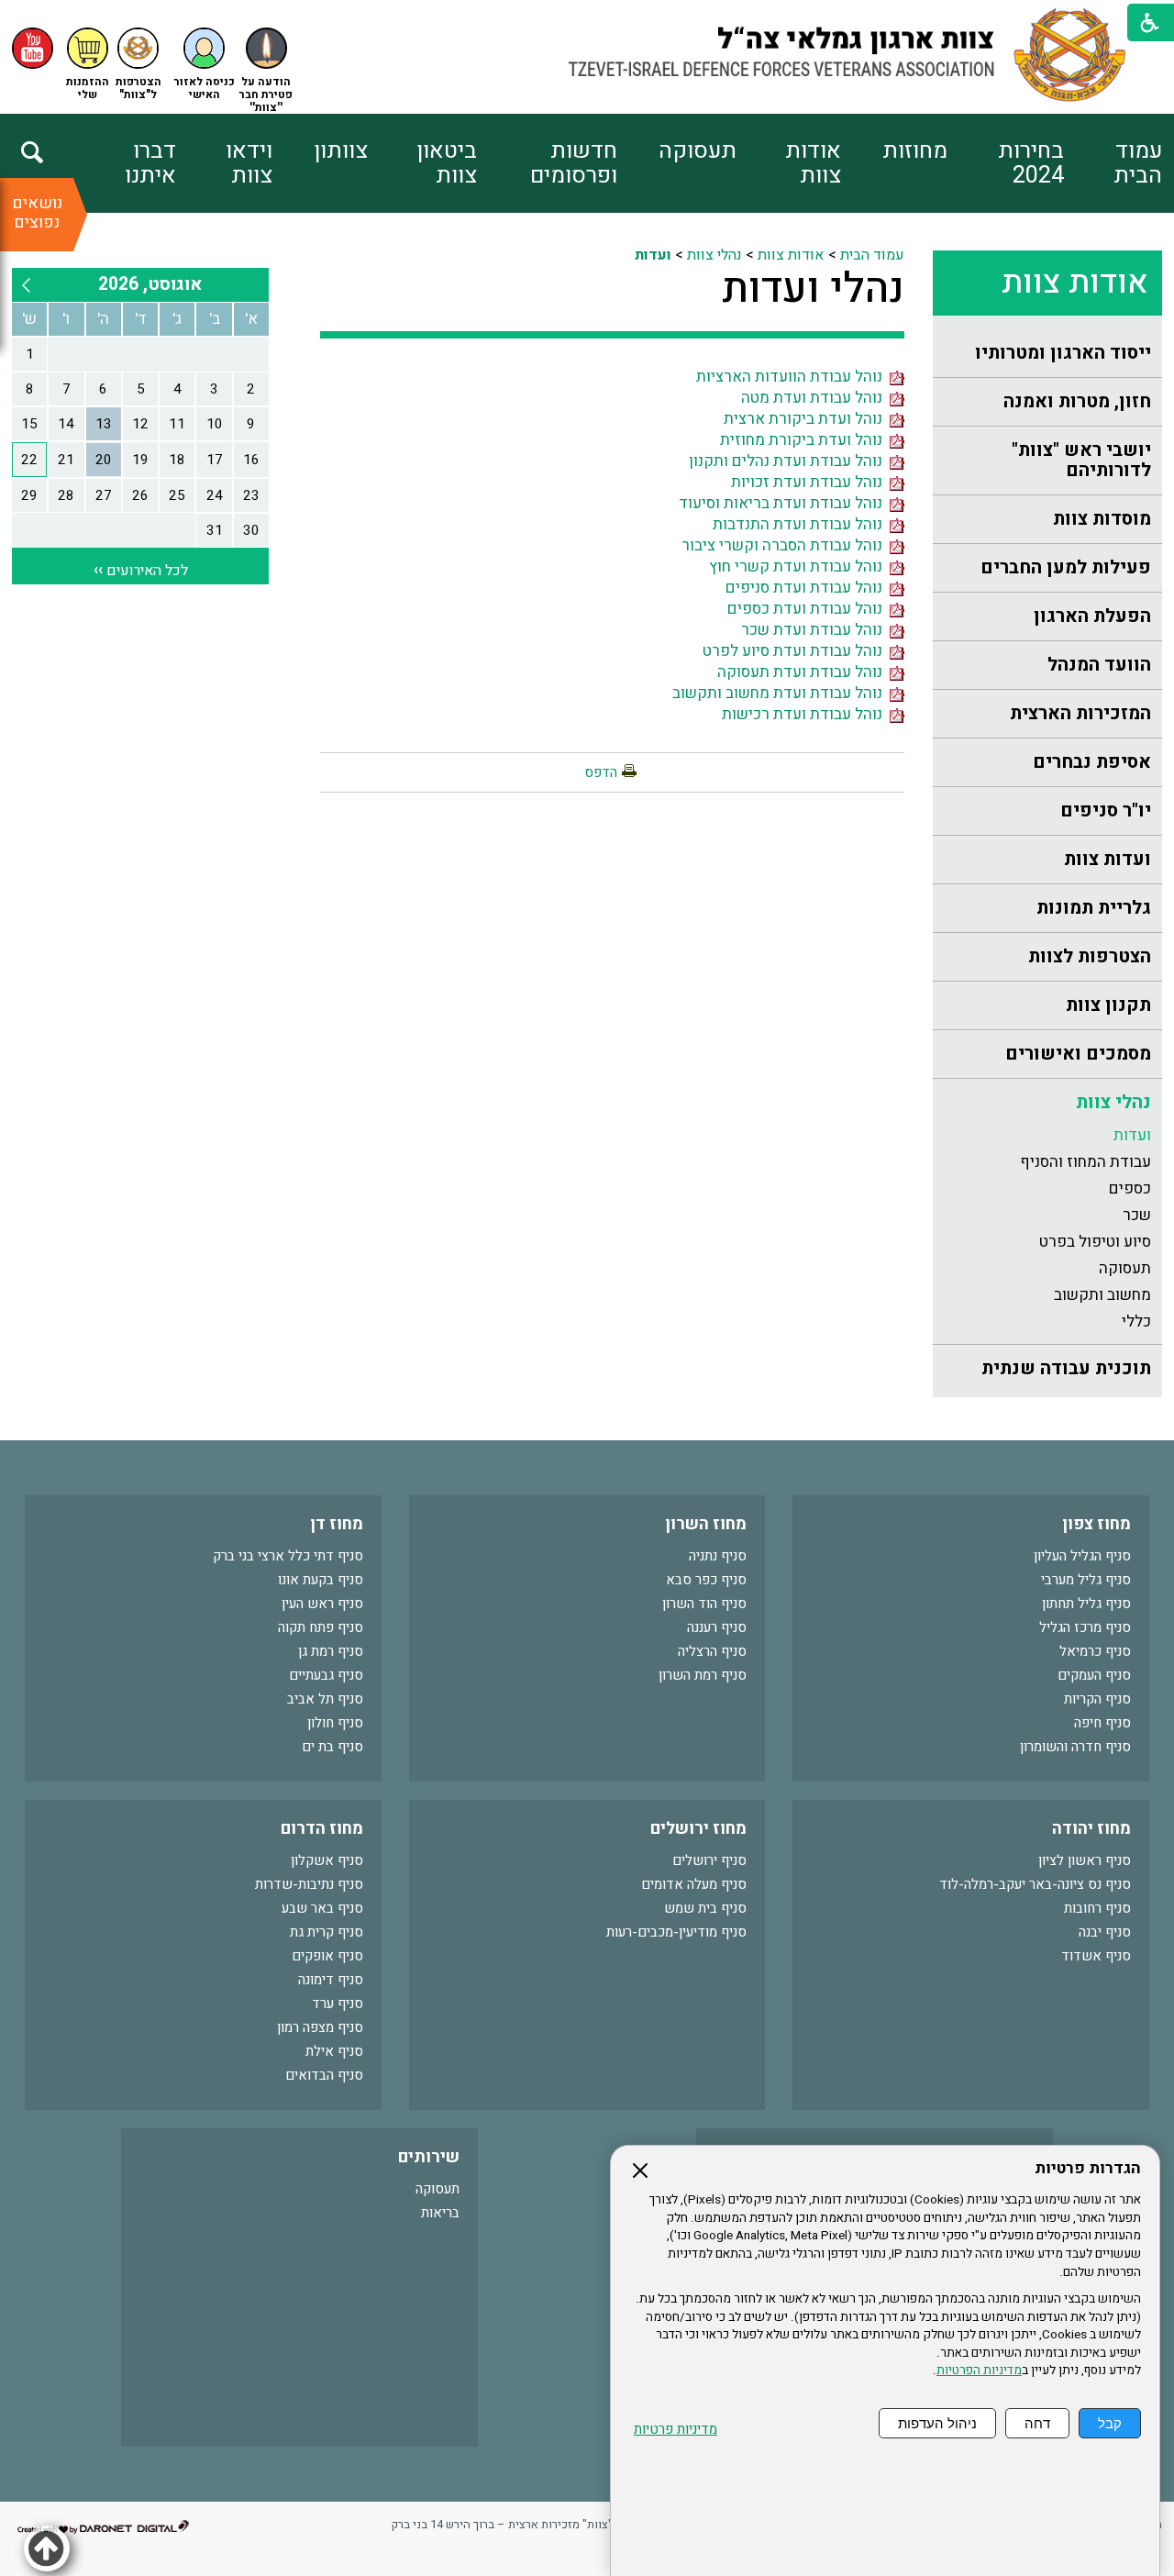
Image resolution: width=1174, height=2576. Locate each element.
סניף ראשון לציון (1085, 1860)
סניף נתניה (718, 1556)
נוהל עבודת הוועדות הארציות (793, 377)
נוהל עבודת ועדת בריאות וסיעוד (784, 503)
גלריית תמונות (1094, 908)
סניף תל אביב (325, 1699)
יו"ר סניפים (1106, 811)
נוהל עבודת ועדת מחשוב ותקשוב (781, 693)
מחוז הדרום (322, 1829)
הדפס (601, 772)
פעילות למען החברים (1066, 567)
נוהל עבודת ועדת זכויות (810, 482)
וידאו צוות (249, 163)
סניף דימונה (331, 1980)
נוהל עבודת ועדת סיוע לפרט (796, 651)
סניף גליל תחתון (1086, 1604)
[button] (205, 65)
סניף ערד (338, 2004)
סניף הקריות (1097, 1699)
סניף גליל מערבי (1086, 1580)
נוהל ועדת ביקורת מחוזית (805, 440)
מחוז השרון (706, 1524)
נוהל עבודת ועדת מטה (815, 398)
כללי (1136, 1321)
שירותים (429, 2157)
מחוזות (915, 151)
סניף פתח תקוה (321, 1627)
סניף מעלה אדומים (694, 1884)
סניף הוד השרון (704, 1604)
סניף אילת (334, 2051)
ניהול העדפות (937, 2423)
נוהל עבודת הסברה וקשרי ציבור (786, 545)
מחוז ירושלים (698, 1829)
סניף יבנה (1105, 1932)
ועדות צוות (1108, 859)
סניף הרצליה (712, 1651)
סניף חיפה (1102, 1723)
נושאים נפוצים (37, 213)
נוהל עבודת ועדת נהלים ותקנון (789, 461)
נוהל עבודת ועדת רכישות (806, 714)
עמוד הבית (1138, 163)
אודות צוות (813, 163)
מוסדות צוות (1102, 519)
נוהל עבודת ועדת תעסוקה (803, 672)
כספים (1130, 1188)
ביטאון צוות (447, 163)
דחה (1037, 2423)
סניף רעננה (717, 1627)
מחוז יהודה (1091, 1829)
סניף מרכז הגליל (1085, 1627)
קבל (1110, 2423)
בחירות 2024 (1031, 163)
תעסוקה (698, 151)
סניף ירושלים (709, 1860)
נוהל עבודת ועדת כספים (809, 609)
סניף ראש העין (322, 1604)
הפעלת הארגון (1092, 616)
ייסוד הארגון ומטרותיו (1063, 353)
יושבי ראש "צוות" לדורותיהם (1081, 460)
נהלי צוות (1113, 1102)
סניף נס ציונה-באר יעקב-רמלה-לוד (1035, 1884)
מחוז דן (337, 1524)
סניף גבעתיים (326, 1675)
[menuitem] (1113, 163)
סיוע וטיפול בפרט (1095, 1242)
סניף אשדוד (1096, 1956)
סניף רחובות (1097, 1908)
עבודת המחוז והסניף (1085, 1162)
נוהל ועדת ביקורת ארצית (807, 419)
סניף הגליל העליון (1082, 1556)
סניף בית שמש (705, 1908)
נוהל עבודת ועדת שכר (815, 630)
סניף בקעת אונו (321, 1580)
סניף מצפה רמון (320, 2027)
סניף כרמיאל (1095, 1651)
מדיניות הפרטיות (979, 2371)
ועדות (1132, 1135)
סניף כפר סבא (706, 1580)
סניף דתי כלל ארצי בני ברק (288, 1556)
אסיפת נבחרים (1092, 762)
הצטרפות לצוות (1090, 956)
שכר (1137, 1215)
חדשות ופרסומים (574, 163)
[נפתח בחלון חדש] (33, 48)
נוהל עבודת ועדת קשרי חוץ (799, 566)
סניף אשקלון (327, 1860)
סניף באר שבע (322, 1908)
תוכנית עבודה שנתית (1066, 1368)
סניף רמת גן (331, 1651)
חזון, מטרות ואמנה (1077, 401)
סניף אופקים (327, 1956)
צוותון (341, 151)
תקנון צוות (1108, 1005)
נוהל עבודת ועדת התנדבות (801, 524)
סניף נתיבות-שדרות (309, 1884)
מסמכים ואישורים (1078, 1054)
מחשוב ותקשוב (1102, 1295)
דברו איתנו (150, 163)
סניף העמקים (1094, 1675)
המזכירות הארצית (1080, 713)
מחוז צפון (1096, 1524)
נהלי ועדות (813, 289)
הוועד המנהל (1099, 665)
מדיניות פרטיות (676, 2430)
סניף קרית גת (327, 1932)
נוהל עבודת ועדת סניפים (808, 588)
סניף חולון (335, 1723)
